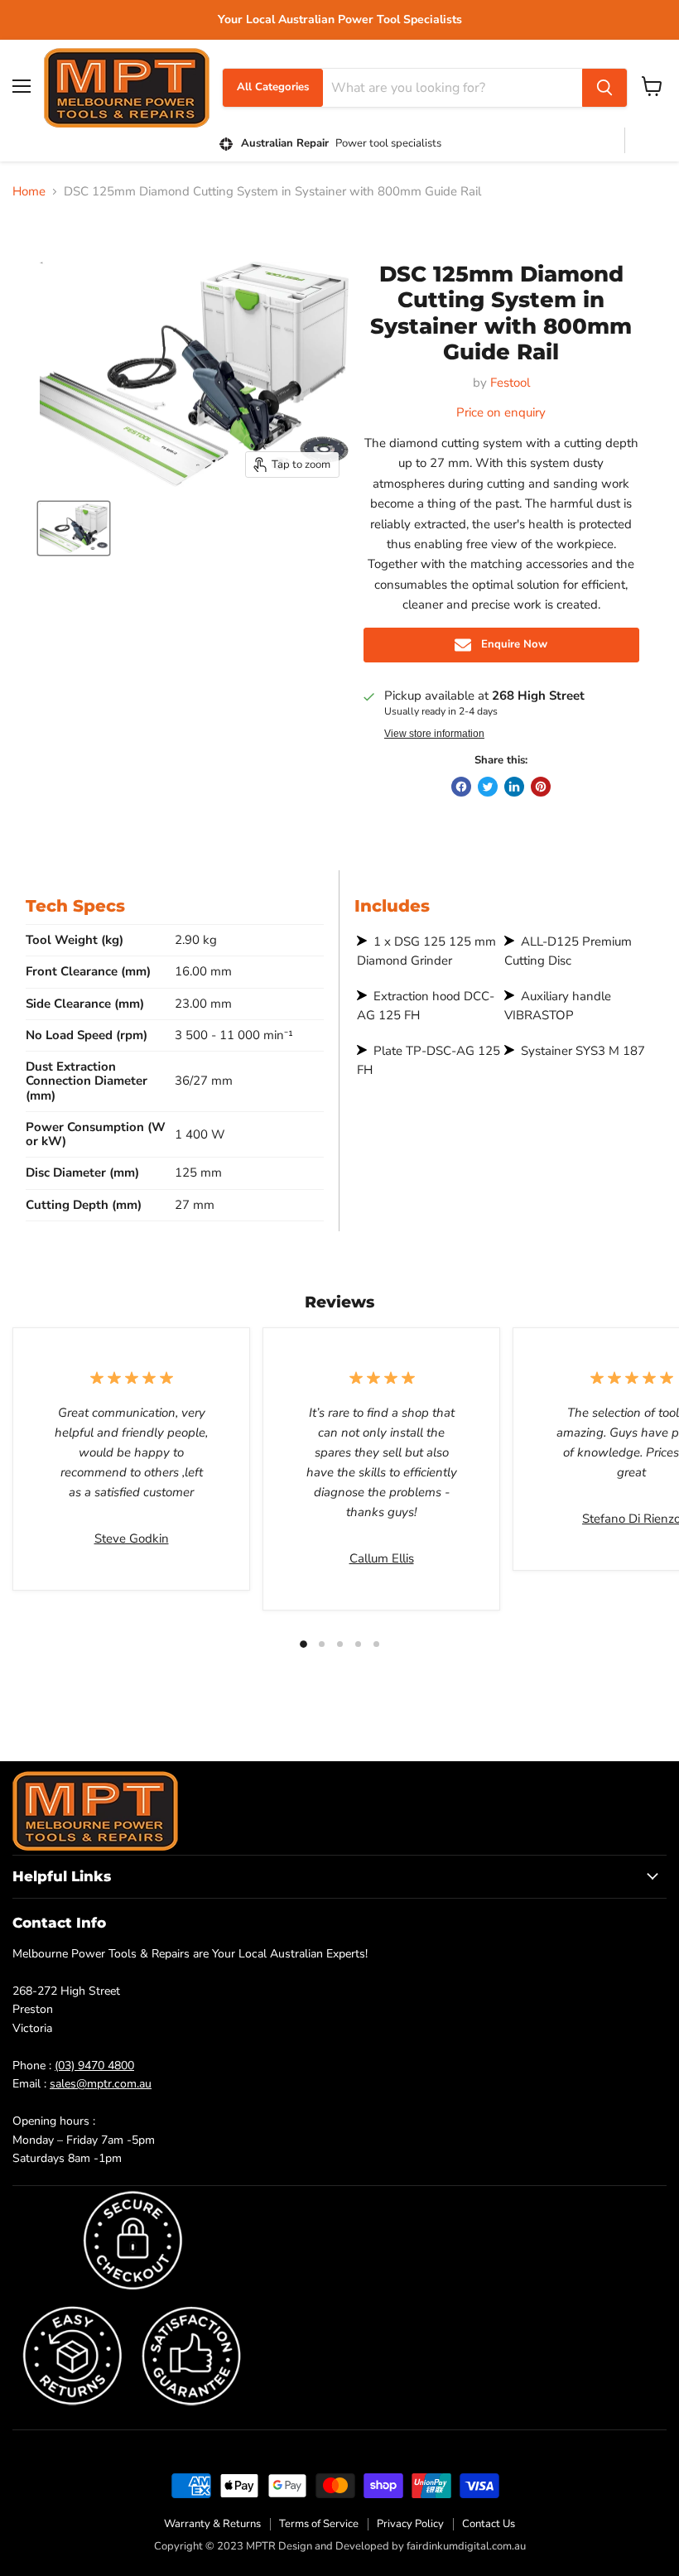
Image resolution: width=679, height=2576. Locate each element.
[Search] (604, 88)
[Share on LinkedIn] (514, 787)
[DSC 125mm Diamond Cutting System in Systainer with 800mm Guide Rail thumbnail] (74, 528)
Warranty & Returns (212, 2524)
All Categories (273, 87)
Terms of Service (319, 2524)
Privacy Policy (410, 2524)
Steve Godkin (132, 1538)
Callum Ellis (382, 1558)
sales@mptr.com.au (101, 2084)
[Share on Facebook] (461, 787)
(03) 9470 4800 (94, 2066)
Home (29, 192)
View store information (434, 734)
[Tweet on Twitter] (488, 787)
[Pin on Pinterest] (541, 787)
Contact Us (489, 2524)
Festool (510, 383)
